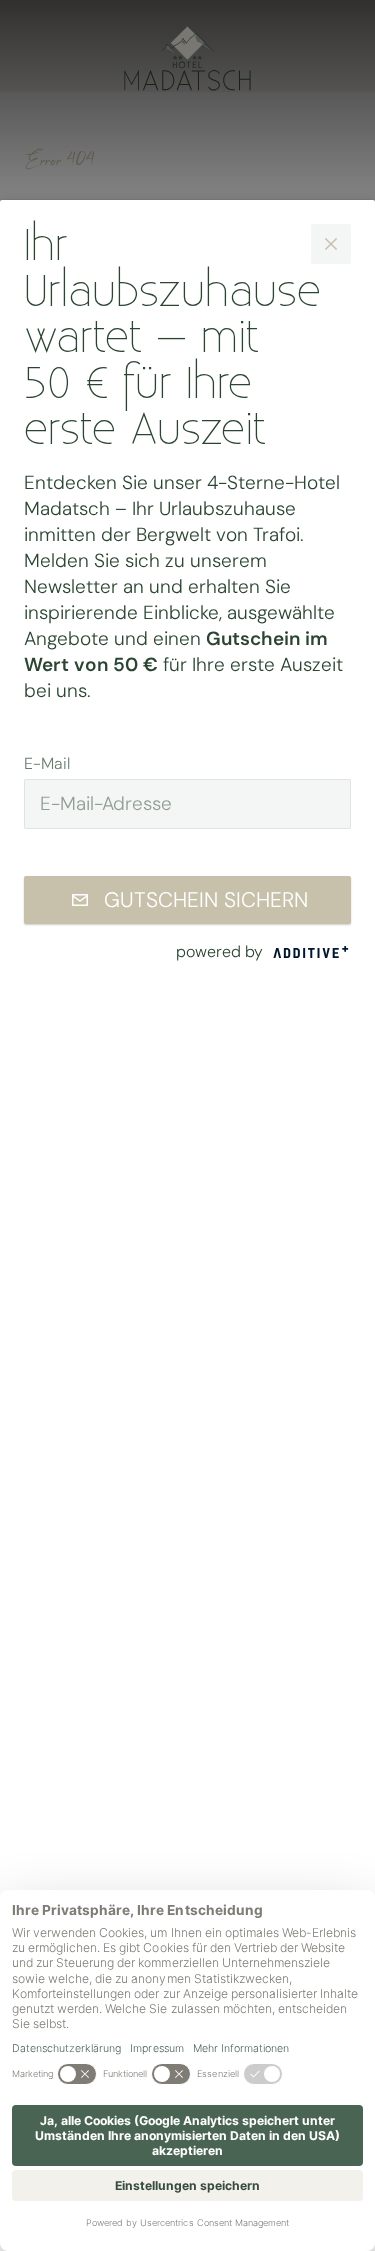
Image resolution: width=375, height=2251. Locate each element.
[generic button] (331, 244)
